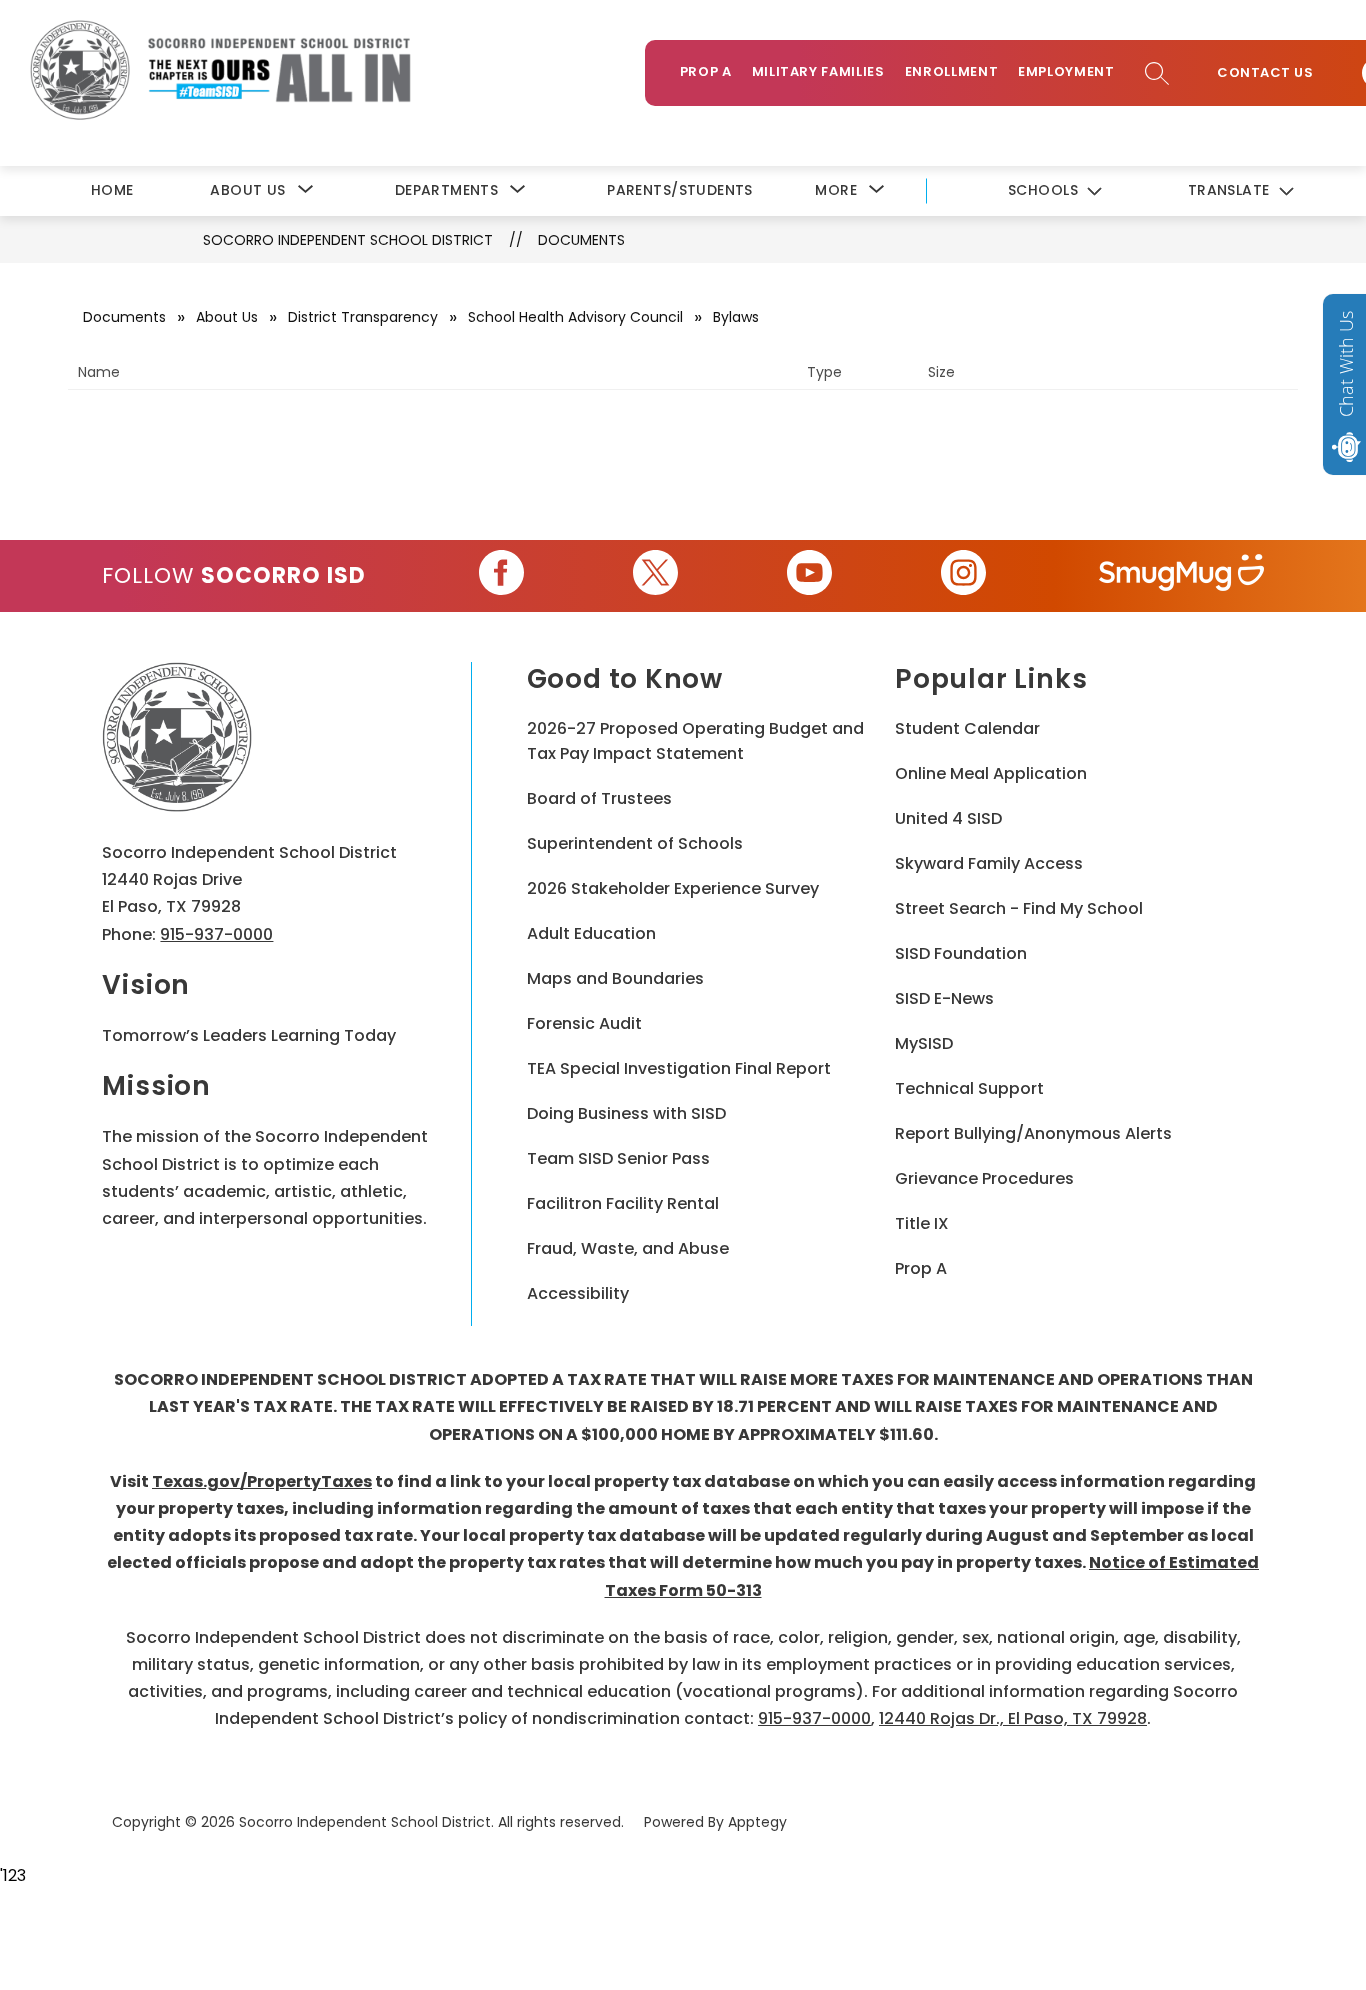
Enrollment (952, 71)
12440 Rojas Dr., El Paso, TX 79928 (1013, 1718)
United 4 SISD (948, 818)
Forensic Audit (584, 1023)
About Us (227, 317)
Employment (1066, 71)
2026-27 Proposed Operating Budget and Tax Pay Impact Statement (695, 741)
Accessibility (578, 1293)
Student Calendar (967, 728)
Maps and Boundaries (615, 978)
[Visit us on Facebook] (501, 576)
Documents (581, 240)
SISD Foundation (961, 953)
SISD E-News (944, 998)
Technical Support (969, 1088)
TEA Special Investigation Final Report (679, 1068)
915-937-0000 (216, 934)
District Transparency (363, 317)
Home (112, 190)
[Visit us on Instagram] (963, 576)
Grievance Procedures (984, 1178)
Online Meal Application (991, 773)
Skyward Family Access (989, 863)
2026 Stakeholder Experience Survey (673, 888)
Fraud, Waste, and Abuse (628, 1248)
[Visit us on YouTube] (809, 576)
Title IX (922, 1223)
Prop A (706, 71)
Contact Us (1265, 73)
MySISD (924, 1043)
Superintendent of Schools (635, 843)
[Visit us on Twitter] (655, 576)
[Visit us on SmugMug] (1181, 576)
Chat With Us (1346, 364)
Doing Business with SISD (626, 1113)
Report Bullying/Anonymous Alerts (1033, 1133)
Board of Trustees (599, 798)
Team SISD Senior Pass (618, 1158)
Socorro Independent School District (348, 240)
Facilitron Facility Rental (623, 1203)
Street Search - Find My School (1019, 908)
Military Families (818, 71)
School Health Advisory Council (575, 317)
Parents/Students (680, 190)
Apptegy (757, 1822)
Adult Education (591, 933)
